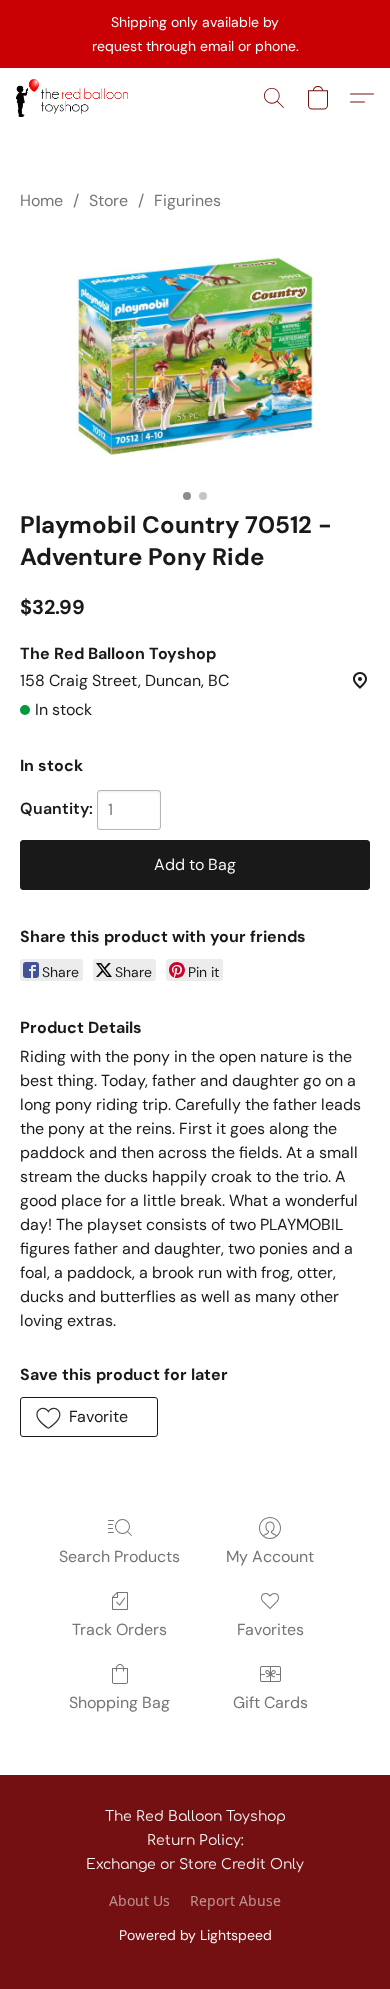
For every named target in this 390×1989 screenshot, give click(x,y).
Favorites (270, 1629)
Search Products (119, 1556)
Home (41, 200)
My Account (270, 1556)
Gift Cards (270, 1702)
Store (108, 200)
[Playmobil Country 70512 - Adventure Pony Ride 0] (195, 356)
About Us (139, 1900)
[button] (75, 98)
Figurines (187, 200)
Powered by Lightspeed (195, 1935)
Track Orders (119, 1629)
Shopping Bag (119, 1702)
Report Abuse (235, 1900)
